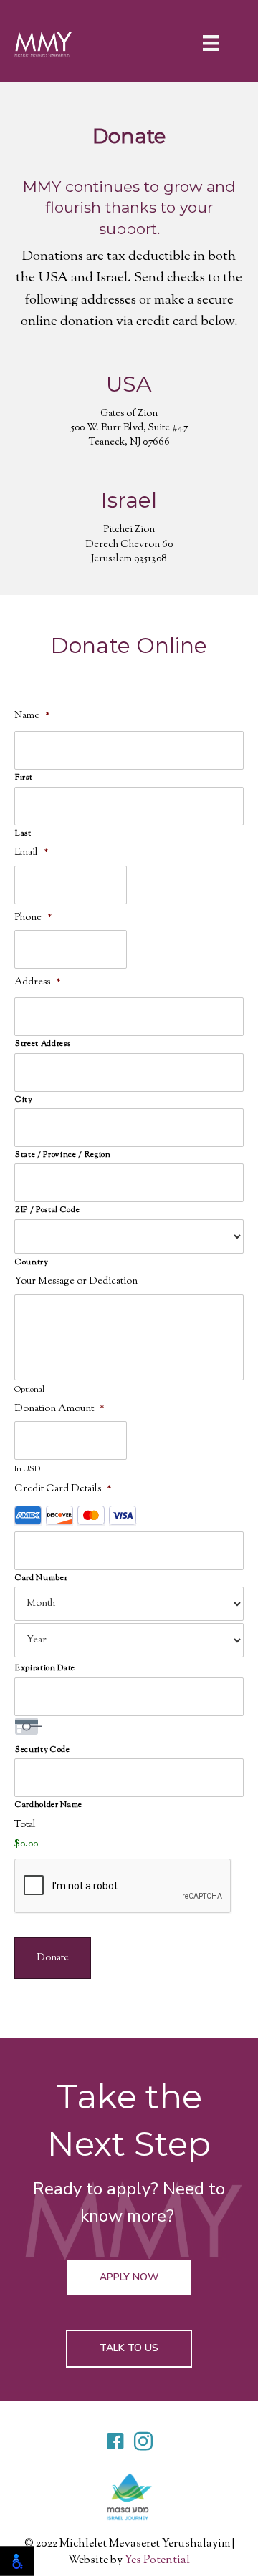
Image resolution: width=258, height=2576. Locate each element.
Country (32, 1262)
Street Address (43, 1044)
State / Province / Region (63, 1155)
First (24, 778)
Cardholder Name (49, 1805)
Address (38, 982)
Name (32, 716)
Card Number (41, 1578)
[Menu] (218, 43)
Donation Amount (59, 1409)
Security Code (43, 1750)
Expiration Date (45, 1668)
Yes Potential (157, 2561)
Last (23, 833)
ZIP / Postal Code (47, 1210)
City (24, 1100)
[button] (129, 2277)
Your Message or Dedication (76, 1282)
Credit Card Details (63, 1489)
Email (32, 853)
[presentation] (123, 1887)
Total (25, 1825)
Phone (33, 918)
